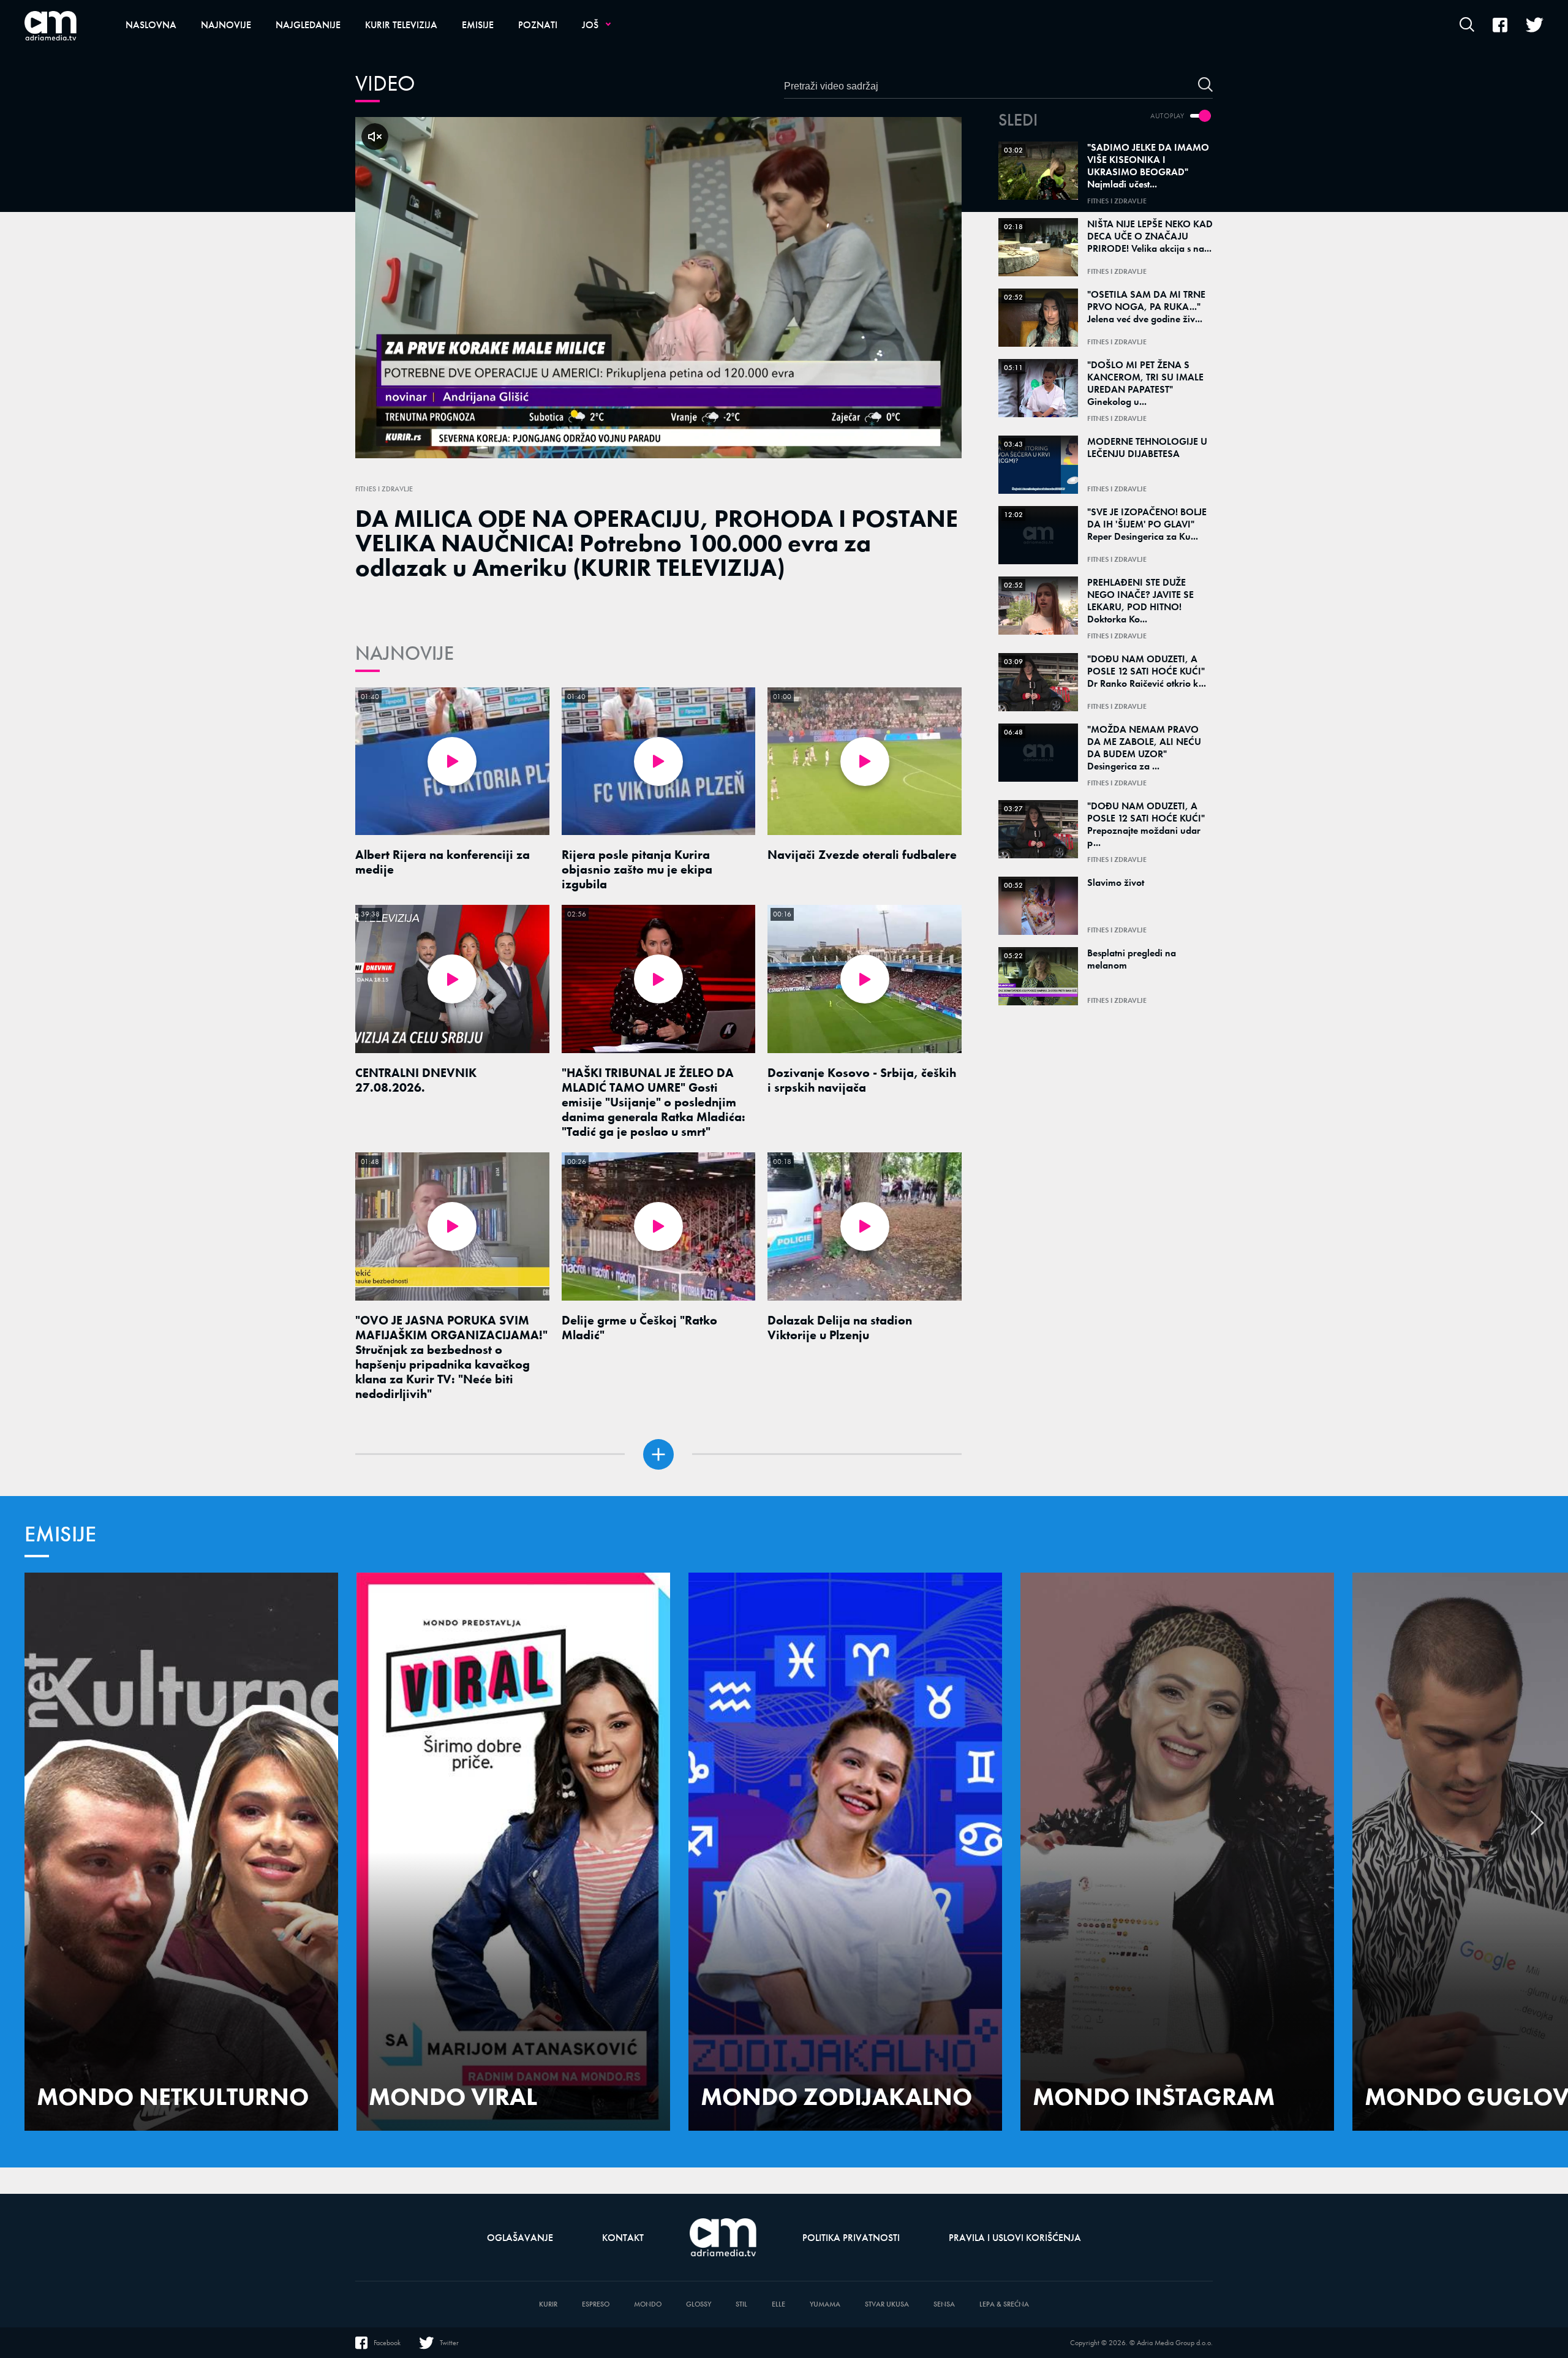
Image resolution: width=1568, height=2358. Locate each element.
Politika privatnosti (851, 2238)
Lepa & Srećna (1004, 2304)
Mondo (648, 2304)
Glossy (699, 2304)
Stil (741, 2304)
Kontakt (623, 2238)
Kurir (548, 2304)
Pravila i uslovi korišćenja (1015, 2238)
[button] (1537, 1829)
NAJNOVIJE (405, 653)
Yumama (825, 2304)
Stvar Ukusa (887, 2304)
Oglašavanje (520, 2238)
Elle (778, 2304)
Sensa (944, 2304)
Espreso (596, 2304)
